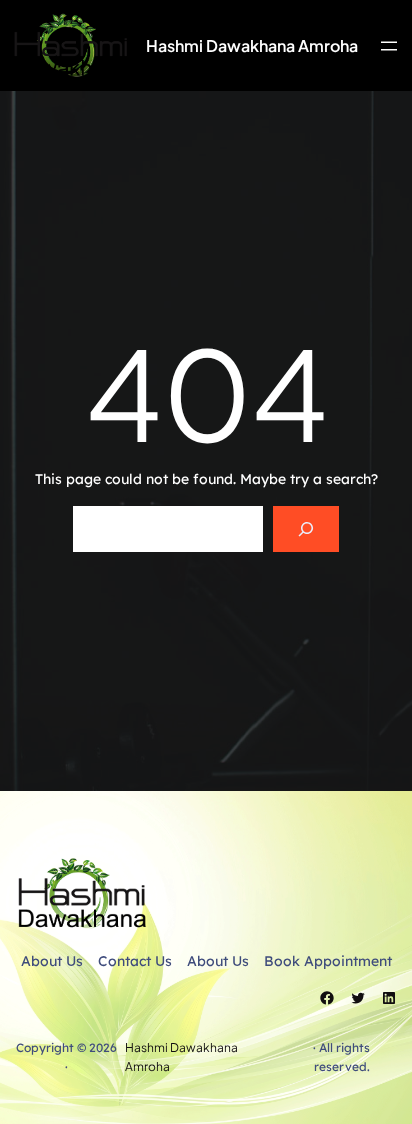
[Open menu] (389, 46)
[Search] (305, 529)
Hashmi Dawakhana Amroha (252, 45)
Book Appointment (328, 961)
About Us (52, 961)
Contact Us (135, 961)
